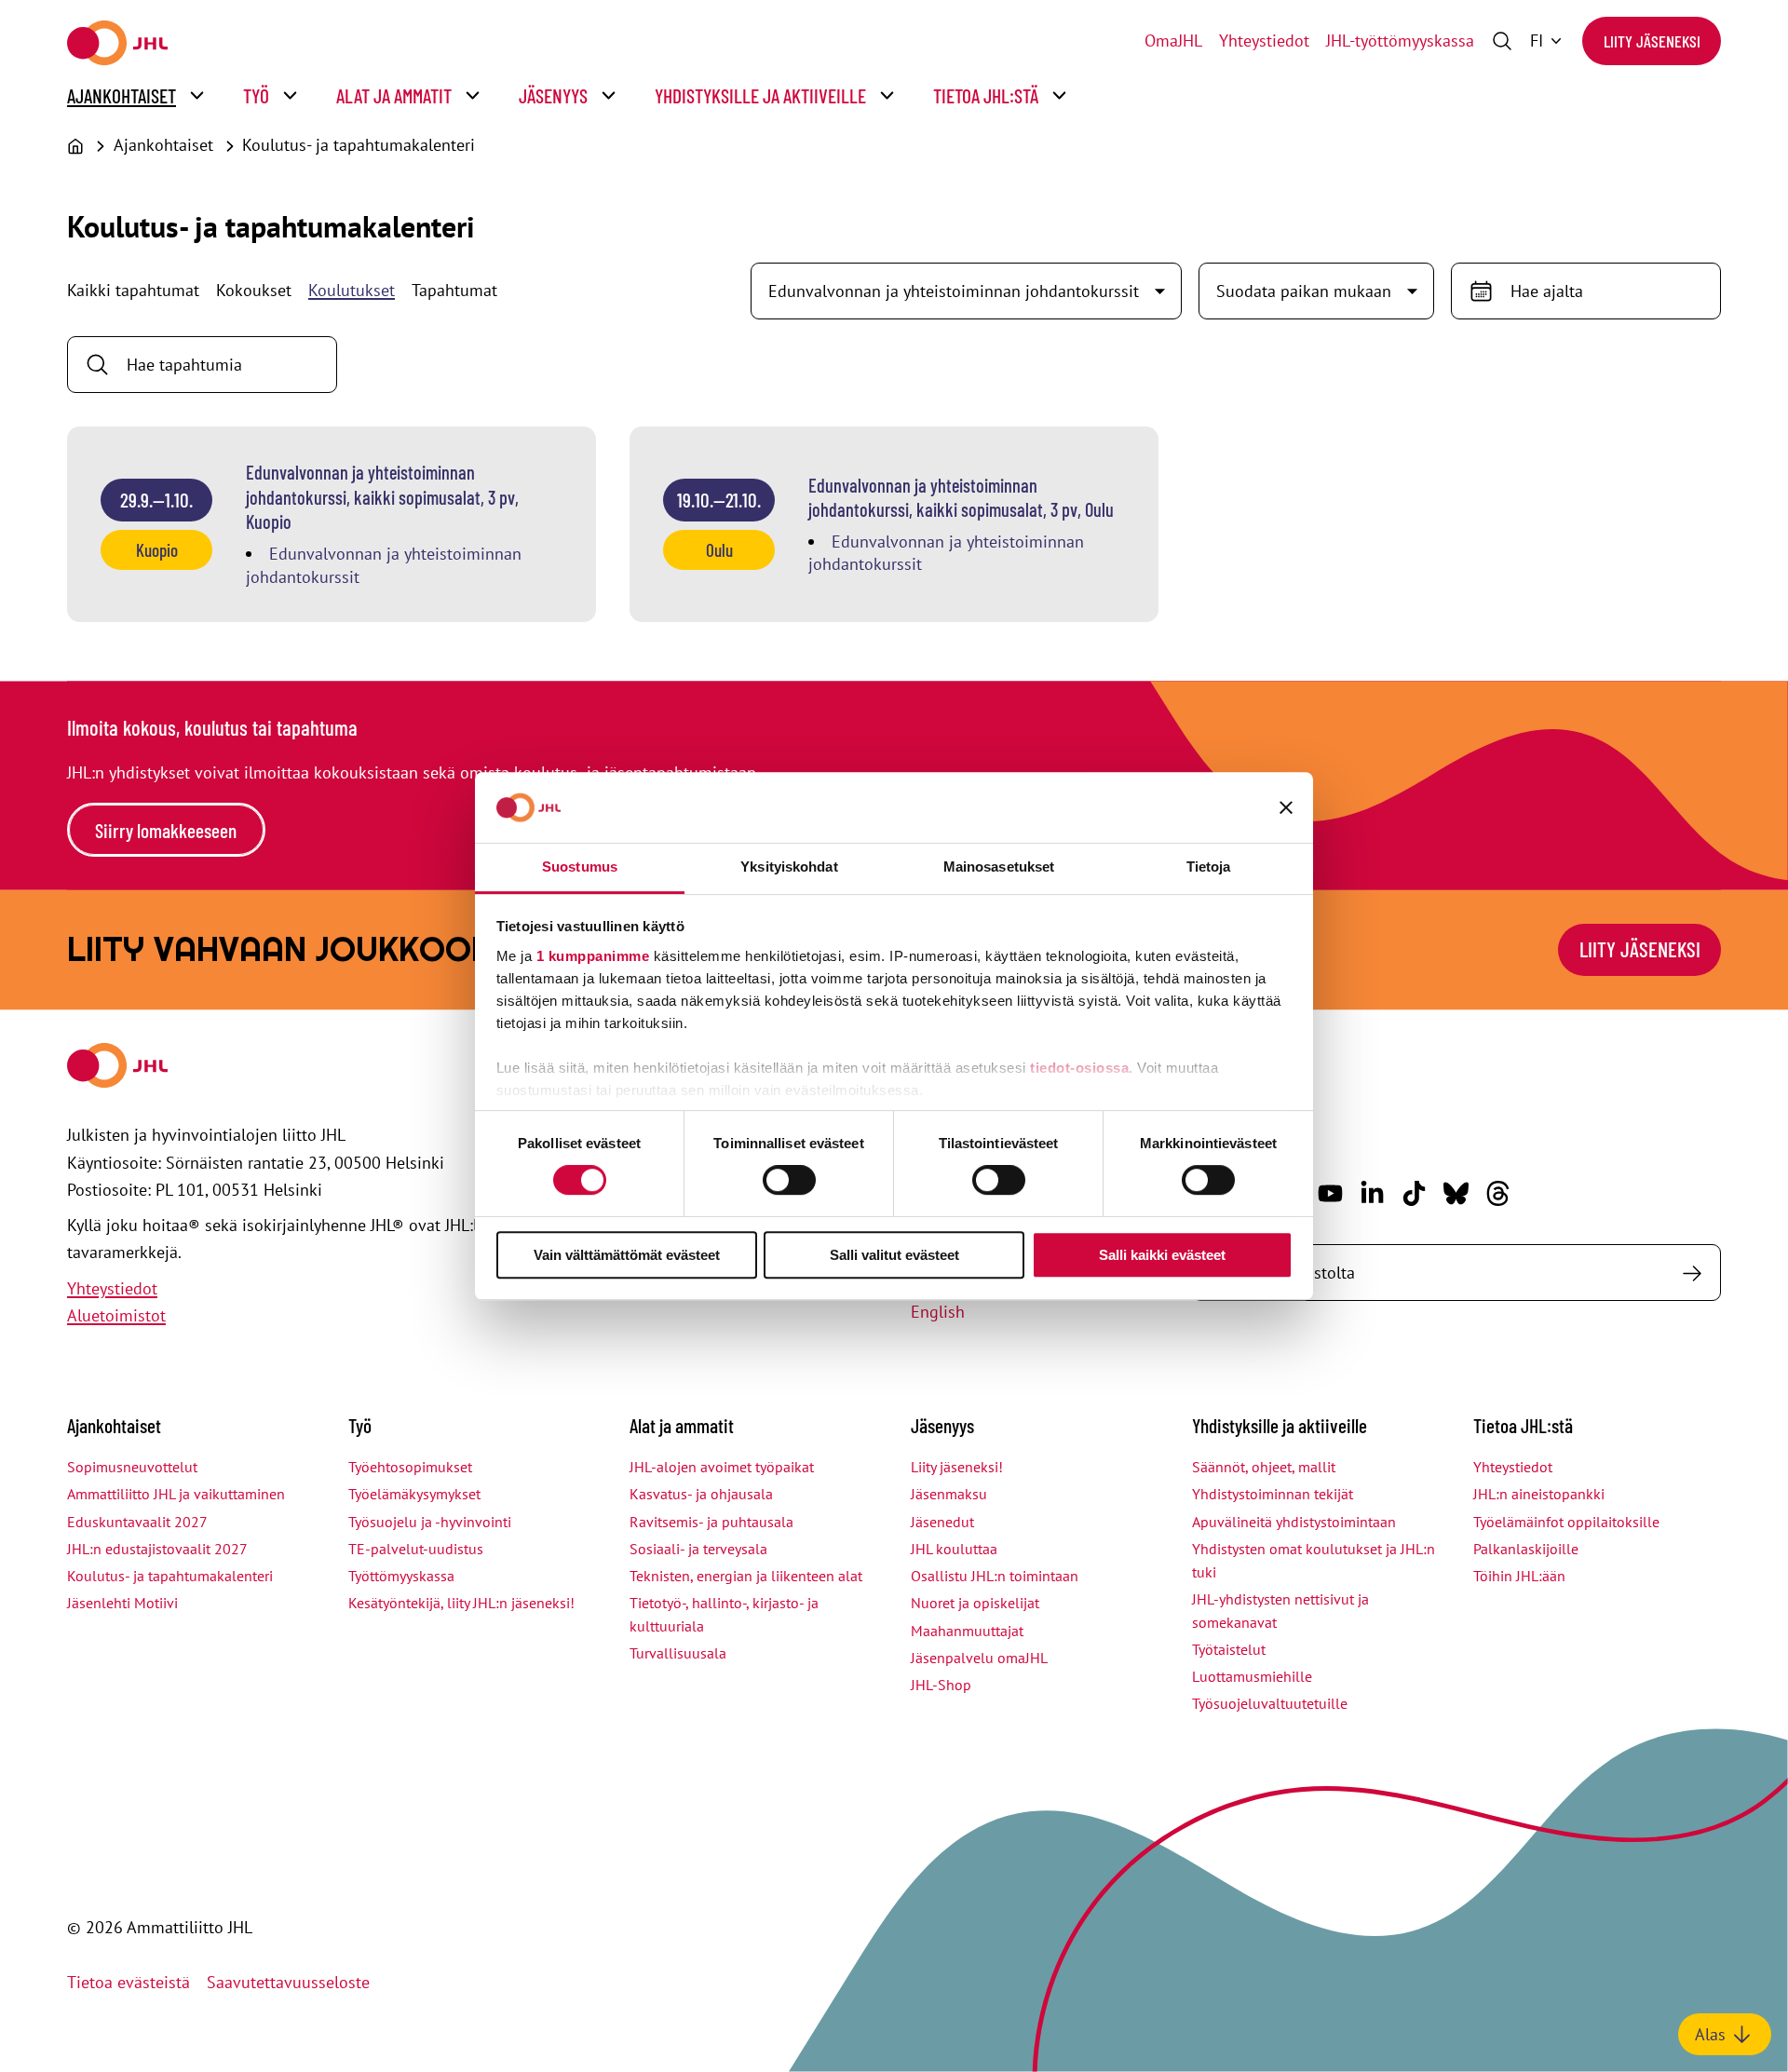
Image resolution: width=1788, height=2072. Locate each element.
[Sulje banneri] (1286, 807)
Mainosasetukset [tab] (999, 867)
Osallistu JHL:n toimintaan (995, 1576)
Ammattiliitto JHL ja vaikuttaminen (176, 1494)
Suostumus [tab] (580, 867)
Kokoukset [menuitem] (254, 290)
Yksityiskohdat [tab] (789, 867)
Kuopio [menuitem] (157, 550)
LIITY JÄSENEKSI (1640, 949)
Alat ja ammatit (394, 95)
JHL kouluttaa (954, 1549)
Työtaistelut (1229, 1649)
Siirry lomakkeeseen (166, 830)
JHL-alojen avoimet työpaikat (722, 1467)
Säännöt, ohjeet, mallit (1264, 1467)
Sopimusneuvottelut (132, 1467)
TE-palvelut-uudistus (416, 1549)
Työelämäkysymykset (414, 1494)
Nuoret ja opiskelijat (975, 1603)
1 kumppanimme (593, 956)
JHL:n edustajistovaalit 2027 (157, 1549)
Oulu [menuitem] (719, 550)
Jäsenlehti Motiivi (122, 1603)
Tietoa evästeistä (129, 1982)
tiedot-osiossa (1079, 1068)
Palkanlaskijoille (1526, 1549)
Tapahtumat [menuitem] (454, 290)
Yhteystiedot (1264, 41)
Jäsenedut (942, 1522)
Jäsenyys (553, 95)
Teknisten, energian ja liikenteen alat (746, 1576)
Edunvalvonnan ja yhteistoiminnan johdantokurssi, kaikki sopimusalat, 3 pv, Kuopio (382, 497)
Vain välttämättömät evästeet (627, 1255)
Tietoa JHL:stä (986, 95)
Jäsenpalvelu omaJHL (979, 1658)
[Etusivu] (75, 146)
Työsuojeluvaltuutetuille (1270, 1703)
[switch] (789, 1180)
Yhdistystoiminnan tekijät (1273, 1494)
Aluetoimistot (116, 1315)
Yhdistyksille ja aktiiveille (760, 95)
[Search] (1692, 1273)
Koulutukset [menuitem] (352, 290)
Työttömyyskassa (401, 1576)
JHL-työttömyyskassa (1400, 41)
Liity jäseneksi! (957, 1467)
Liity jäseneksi (1652, 41)
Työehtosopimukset (410, 1467)
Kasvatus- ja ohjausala (701, 1494)
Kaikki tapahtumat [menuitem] (133, 290)
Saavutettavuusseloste (288, 1982)
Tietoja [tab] (1209, 867)
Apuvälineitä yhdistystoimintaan (1294, 1522)
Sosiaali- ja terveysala (698, 1549)
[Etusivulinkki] (117, 43)
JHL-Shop (941, 1685)
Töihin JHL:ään (1519, 1576)
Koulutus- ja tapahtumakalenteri (359, 145)
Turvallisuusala (678, 1653)
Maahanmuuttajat (967, 1631)
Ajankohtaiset (122, 95)
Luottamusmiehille (1252, 1676)
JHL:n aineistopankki (1539, 1494)
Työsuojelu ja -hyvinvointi (430, 1522)
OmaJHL (1173, 41)
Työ (256, 95)
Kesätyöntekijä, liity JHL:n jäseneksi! (461, 1603)
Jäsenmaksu (949, 1494)
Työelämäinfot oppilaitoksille (1566, 1522)
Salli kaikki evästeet (1162, 1255)
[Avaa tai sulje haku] (1502, 41)
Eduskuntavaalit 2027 (137, 1522)
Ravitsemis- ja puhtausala (711, 1522)
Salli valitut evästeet (894, 1255)
